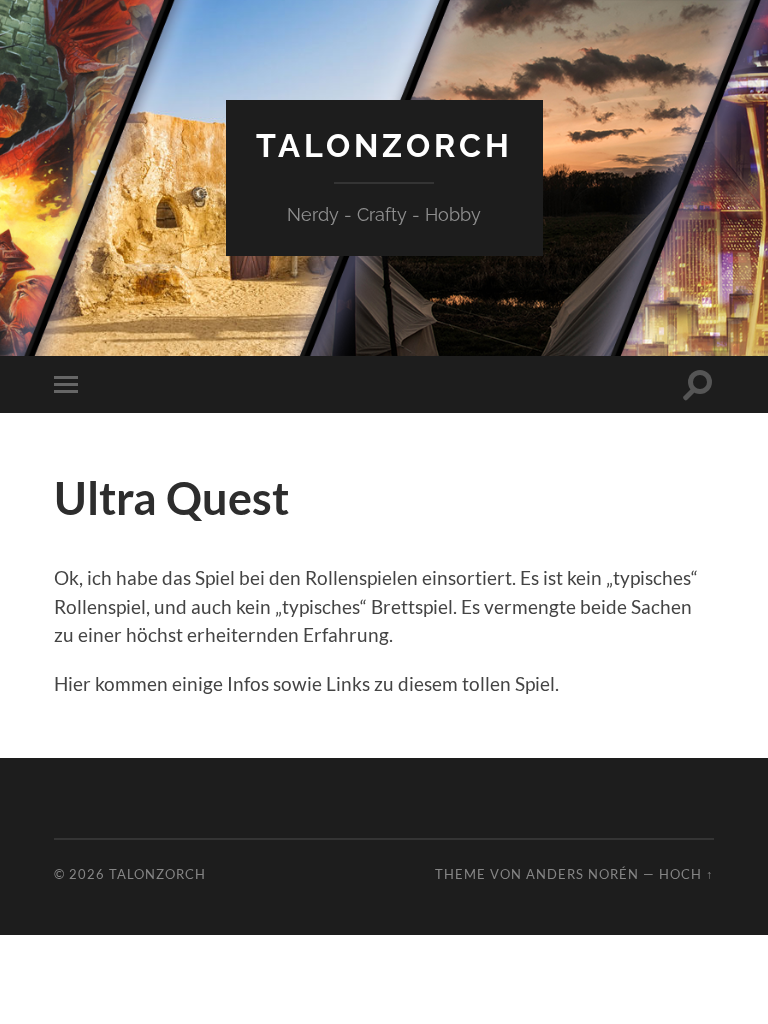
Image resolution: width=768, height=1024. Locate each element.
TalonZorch (384, 145)
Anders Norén (582, 874)
